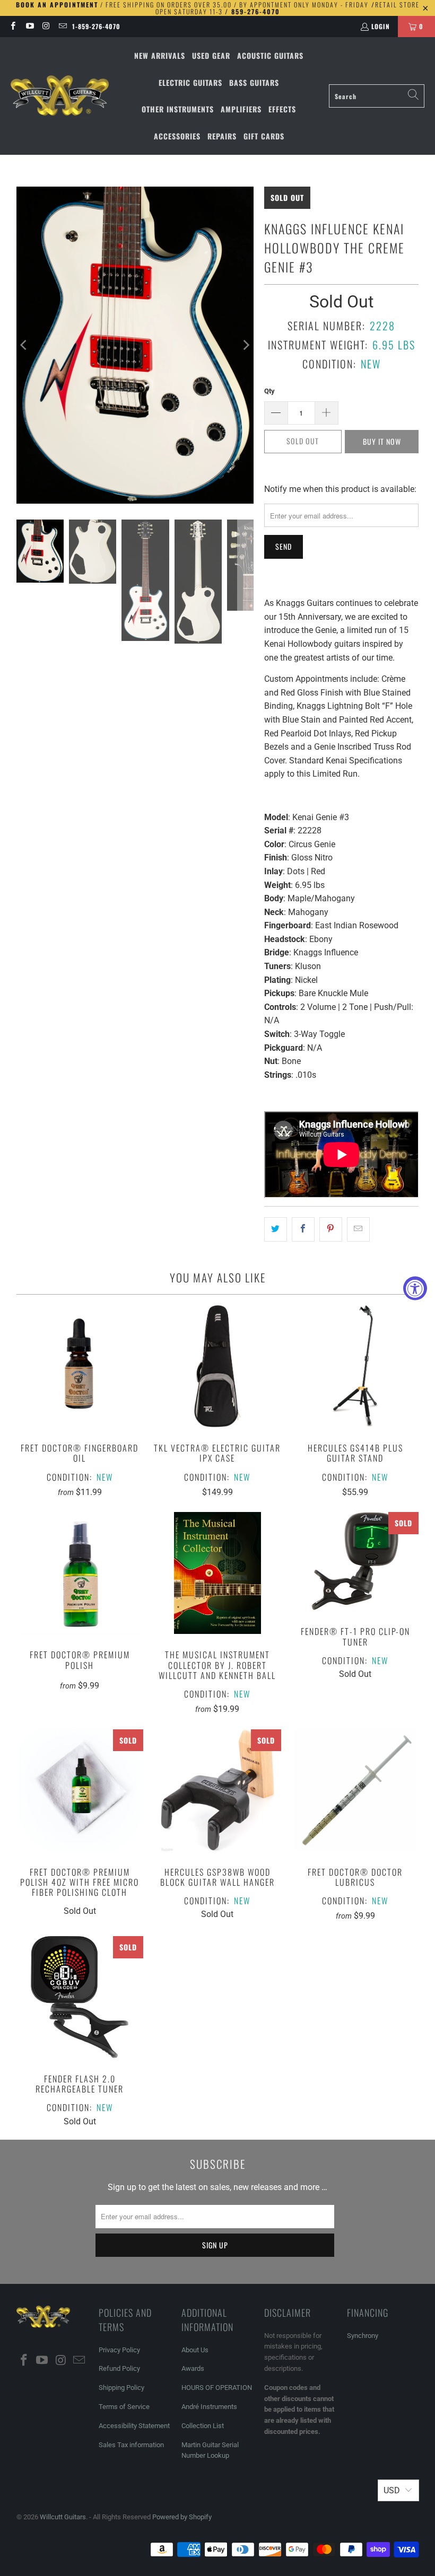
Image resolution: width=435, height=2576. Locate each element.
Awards (193, 2368)
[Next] (246, 345)
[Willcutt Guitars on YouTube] (29, 26)
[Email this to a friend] (358, 1229)
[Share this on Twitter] (276, 1229)
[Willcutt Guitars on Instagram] (46, 26)
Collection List (203, 2426)
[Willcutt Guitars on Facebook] (12, 26)
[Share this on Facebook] (303, 1229)
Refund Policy (119, 2368)
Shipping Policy (121, 2388)
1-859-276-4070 (96, 26)
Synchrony (363, 2336)
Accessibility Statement (134, 2426)
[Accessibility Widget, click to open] (415, 1288)
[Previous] (24, 345)
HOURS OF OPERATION (217, 2388)
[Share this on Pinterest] (331, 1229)
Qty (269, 391)
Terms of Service (124, 2407)
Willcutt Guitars (63, 2517)
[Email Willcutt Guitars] (62, 26)
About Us (195, 2350)
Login (381, 26)
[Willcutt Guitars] (60, 96)
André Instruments (209, 2407)
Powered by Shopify (182, 2517)
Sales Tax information (131, 2445)
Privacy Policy (119, 2350)
